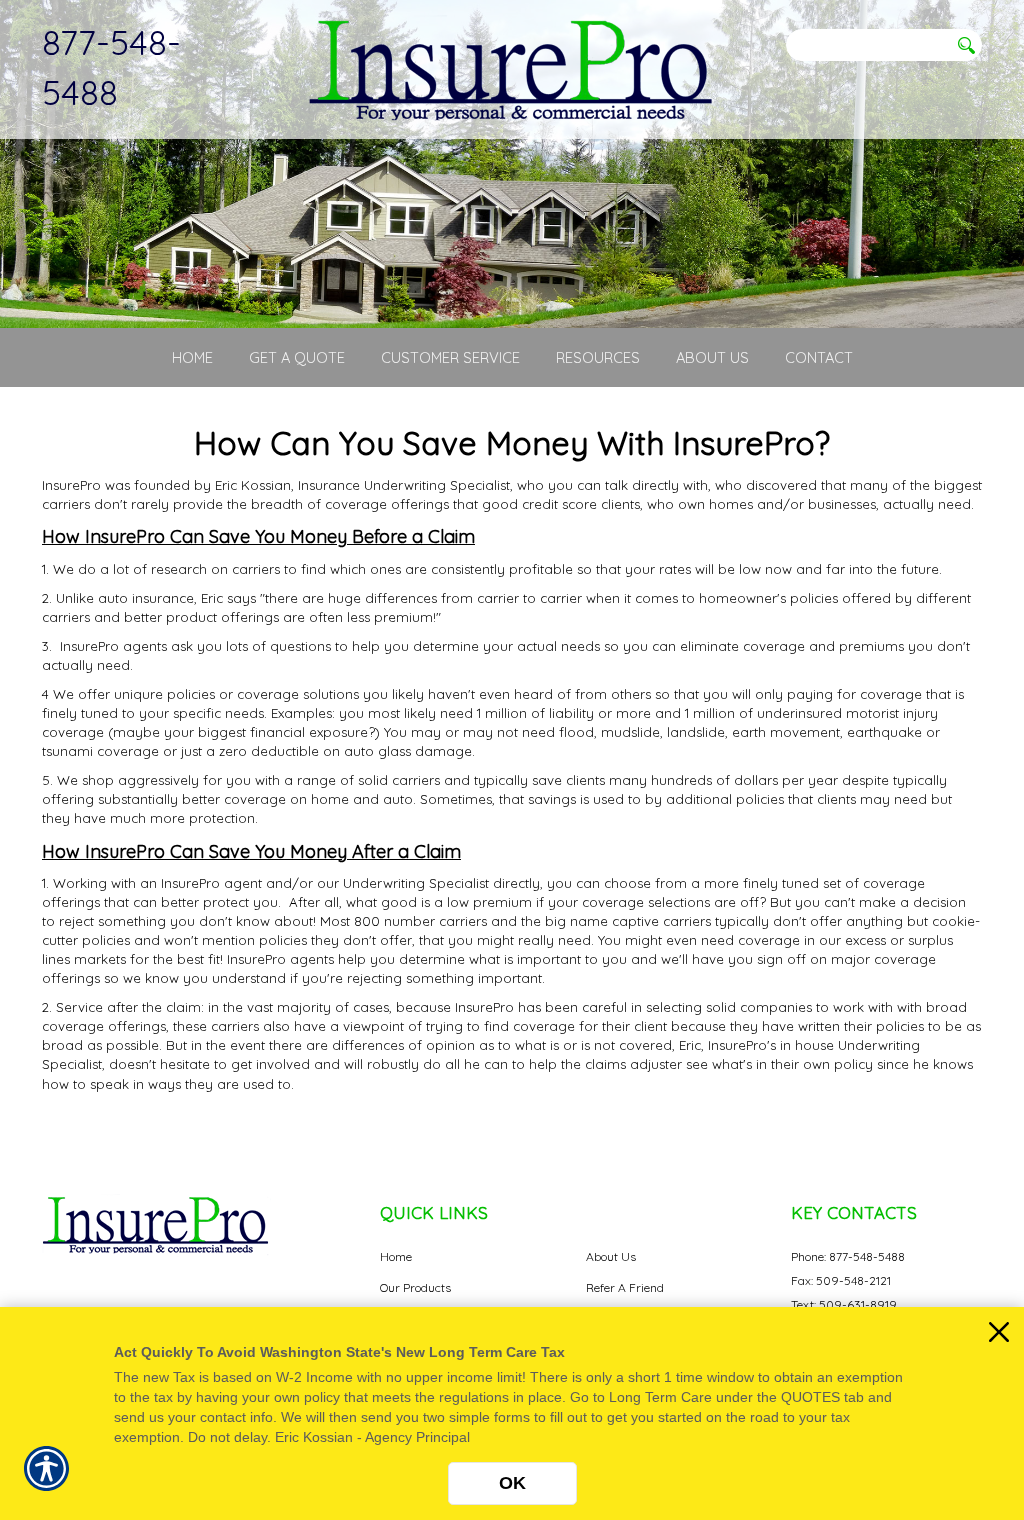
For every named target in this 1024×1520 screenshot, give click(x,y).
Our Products (415, 1287)
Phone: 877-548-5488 (848, 1256)
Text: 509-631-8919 (844, 1304)
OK (512, 1483)
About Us (611, 1256)
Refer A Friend (625, 1287)
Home (396, 1256)
